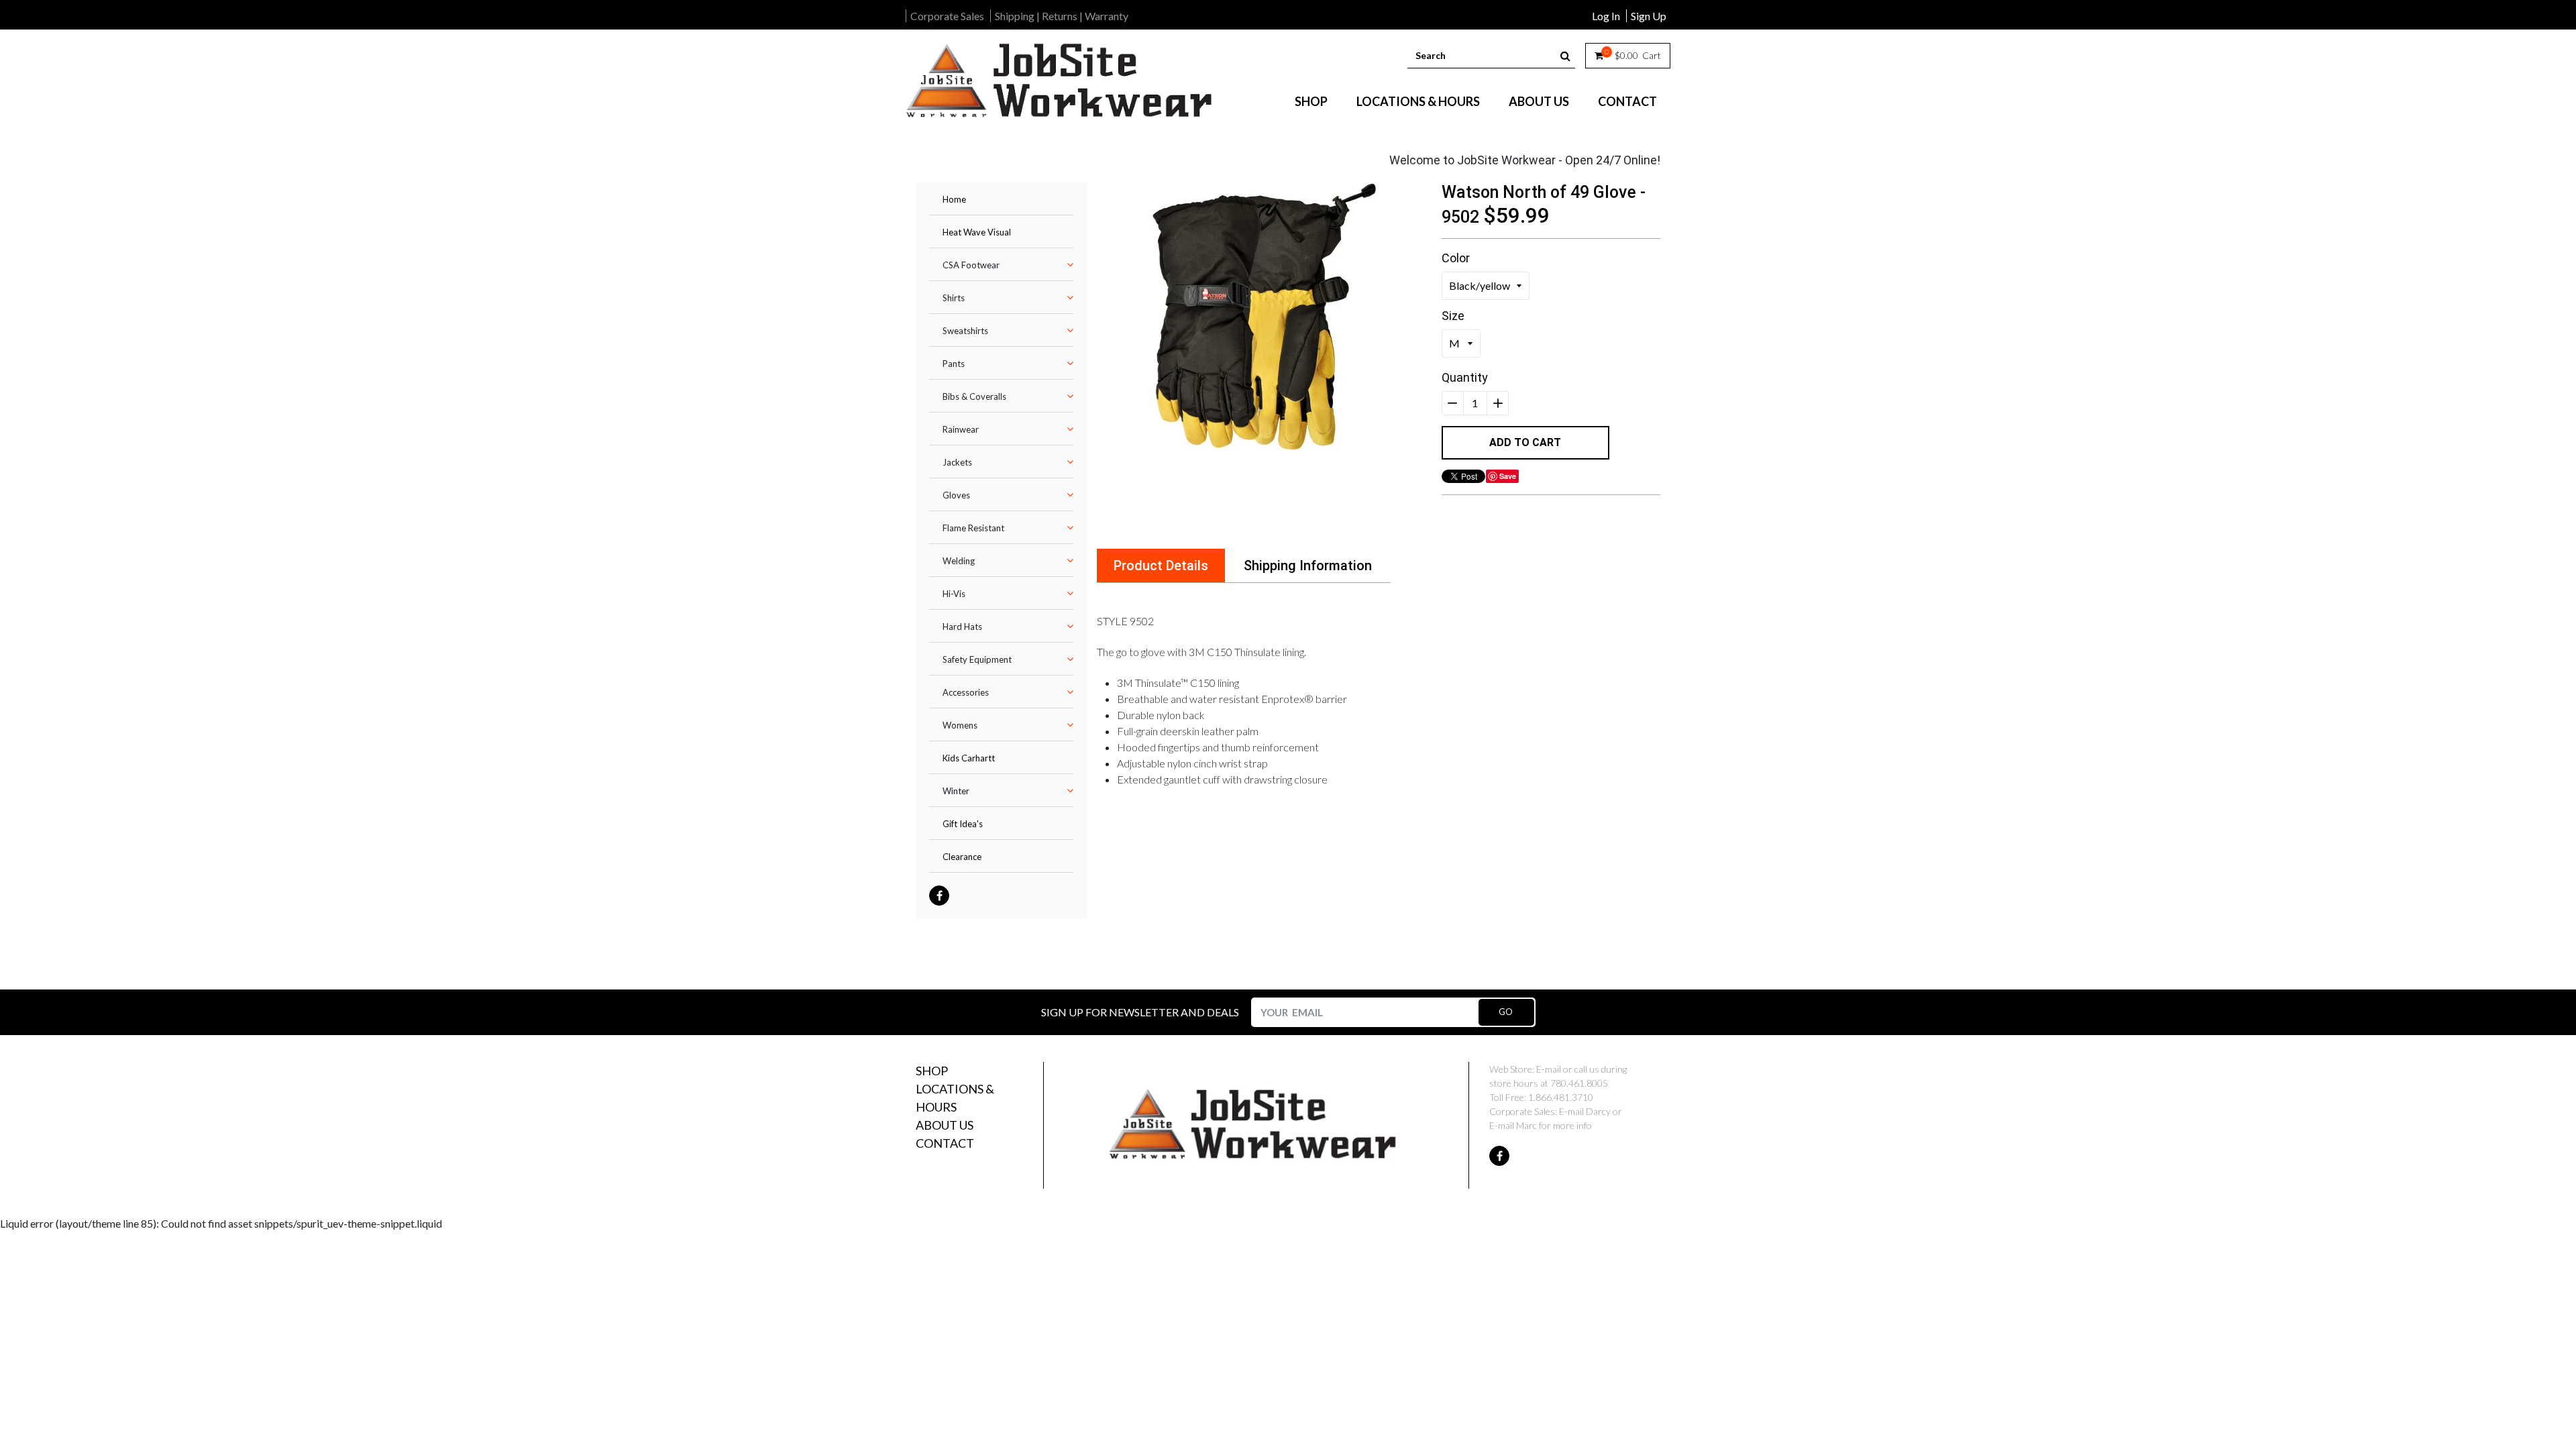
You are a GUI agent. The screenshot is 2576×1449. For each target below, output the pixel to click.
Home (954, 199)
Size (1453, 316)
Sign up (1649, 16)
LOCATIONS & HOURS (1418, 101)
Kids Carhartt (969, 758)
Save (1508, 476)
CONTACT (1627, 101)
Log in (1606, 16)
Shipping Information (1308, 566)
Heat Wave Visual (977, 232)
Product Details (1161, 566)
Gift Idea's (963, 824)
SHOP (1311, 101)
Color (1456, 258)
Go (1506, 1012)
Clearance (962, 857)
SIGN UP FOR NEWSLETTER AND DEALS (1140, 1012)
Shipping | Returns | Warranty (1062, 16)
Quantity (1465, 377)
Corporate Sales (947, 16)
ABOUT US (1539, 101)
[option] (1264, 317)
